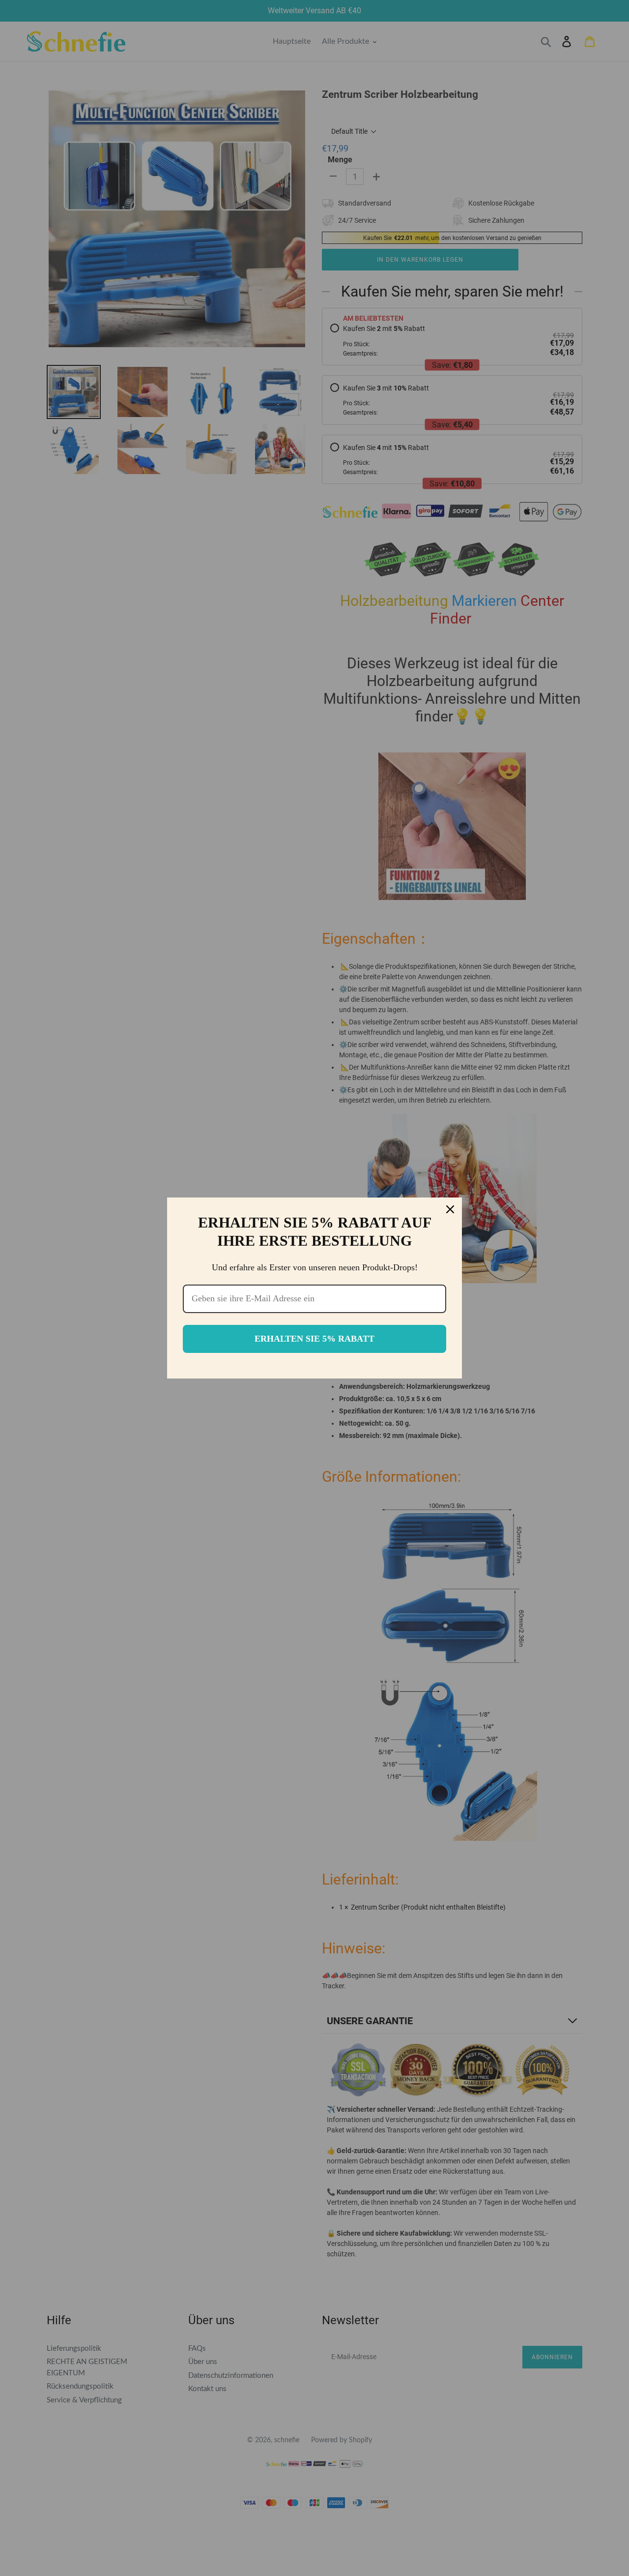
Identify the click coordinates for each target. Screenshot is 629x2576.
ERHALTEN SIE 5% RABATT (314, 1339)
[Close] (450, 1209)
